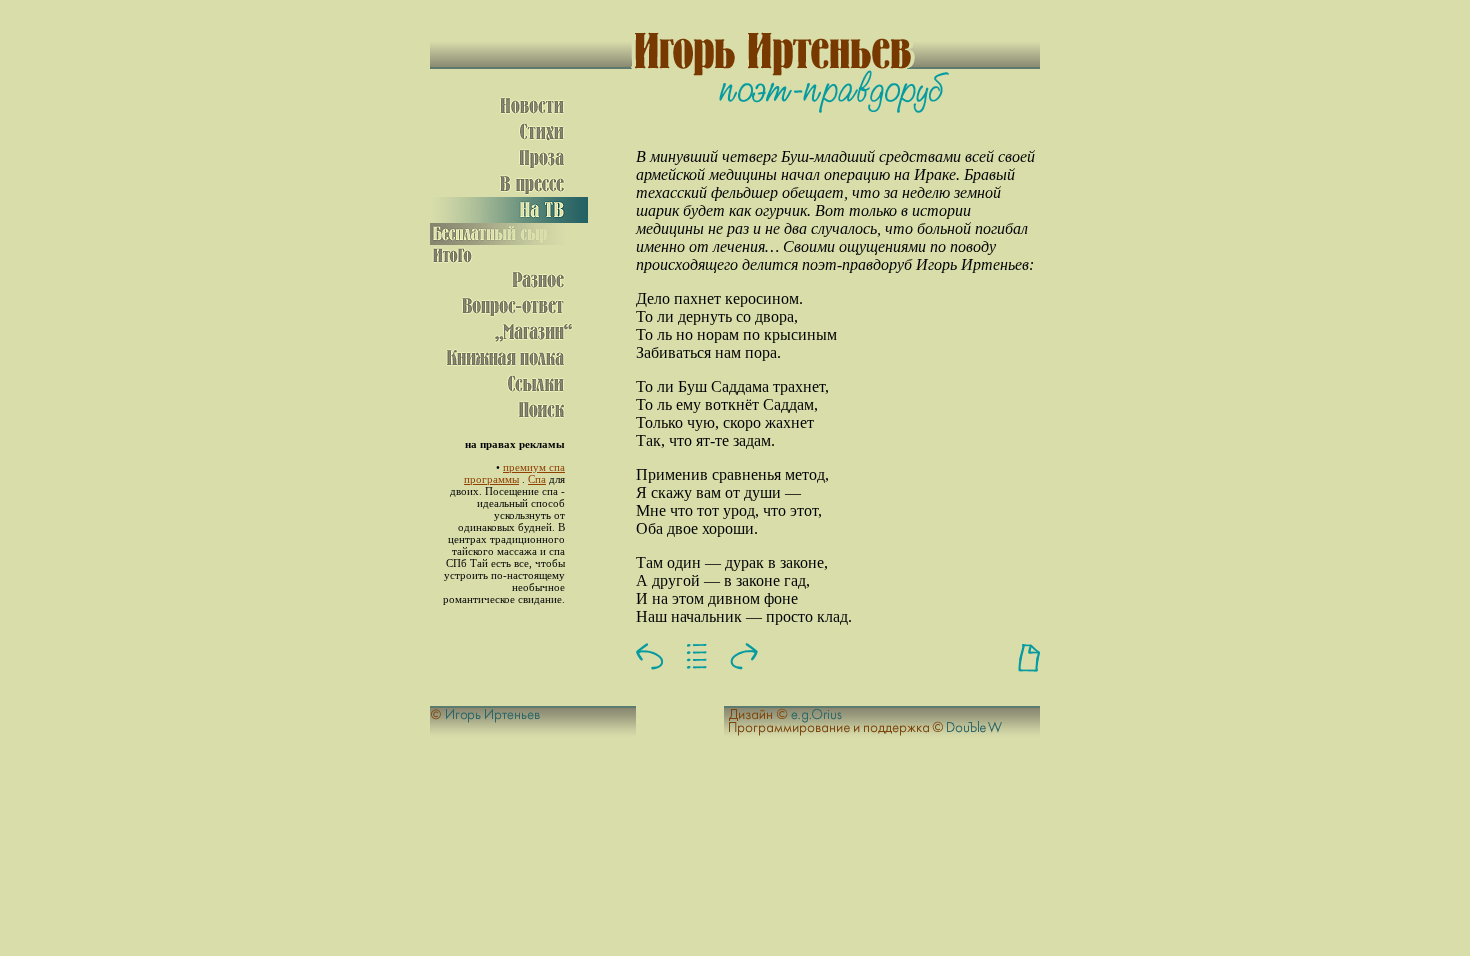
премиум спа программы (514, 473)
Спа (537, 479)
